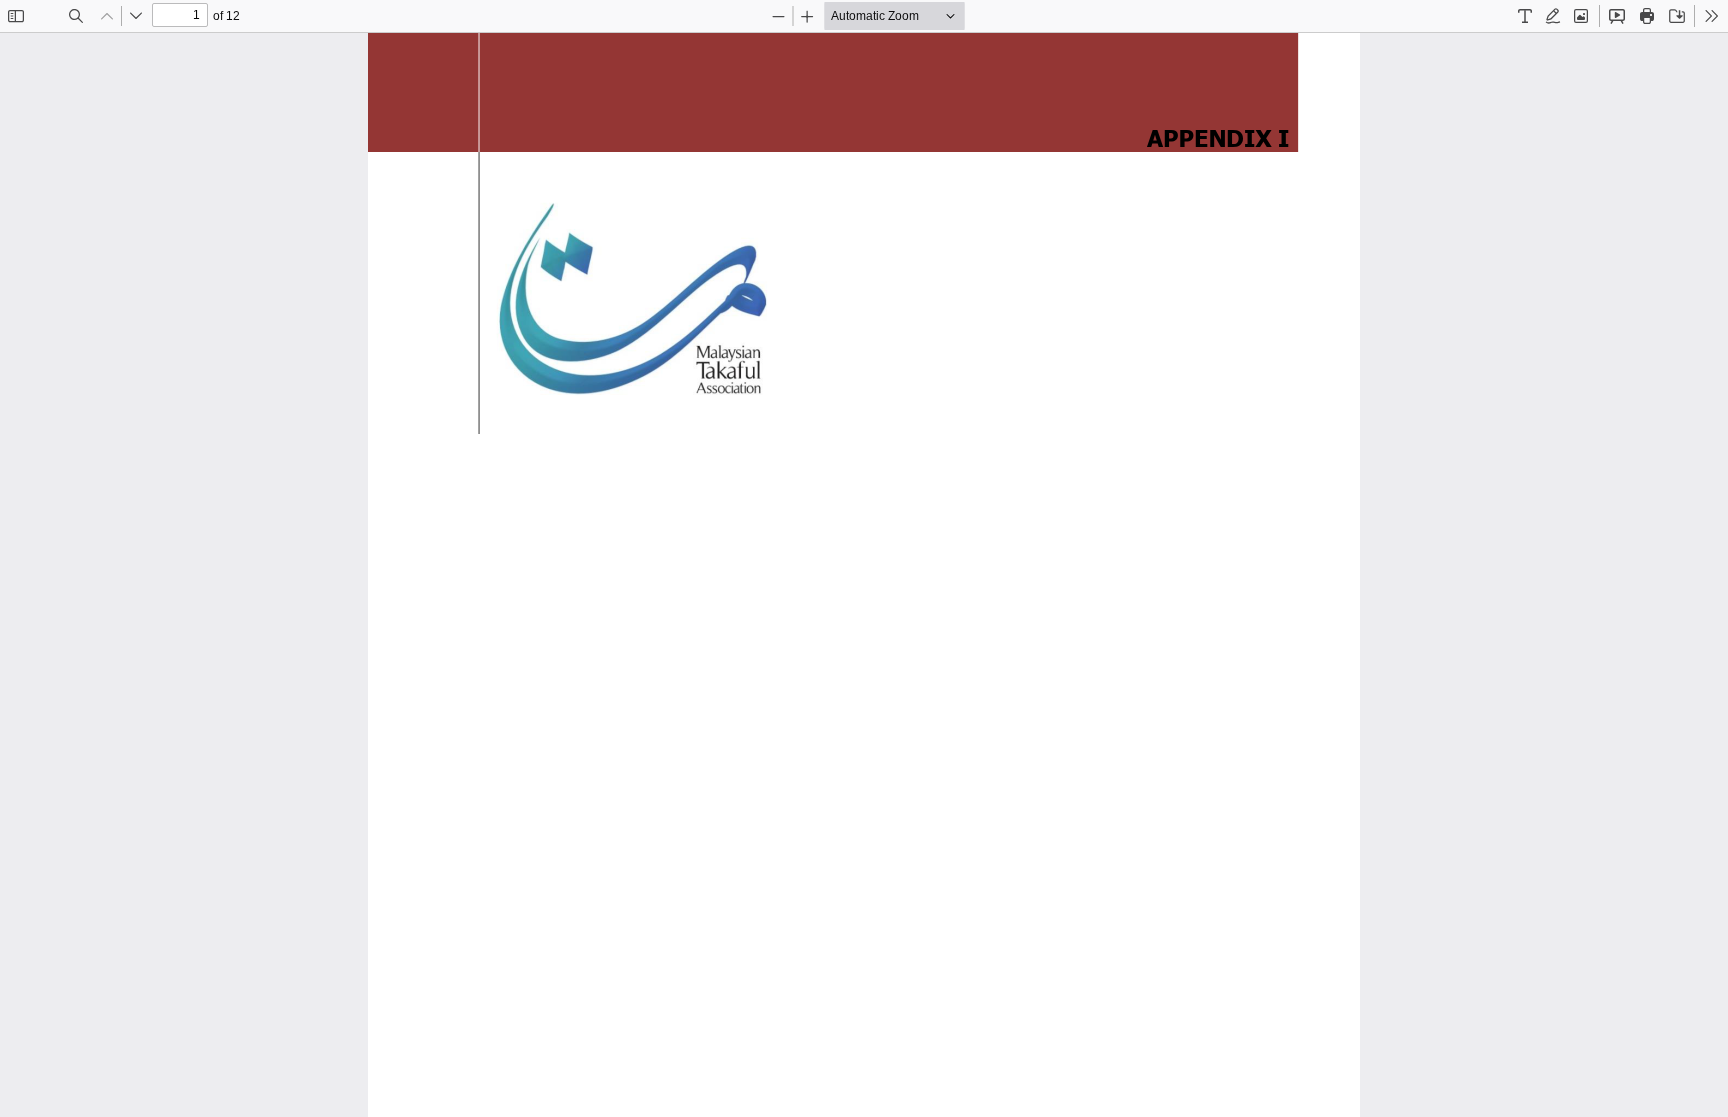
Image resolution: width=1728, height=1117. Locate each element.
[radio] (1525, 16)
